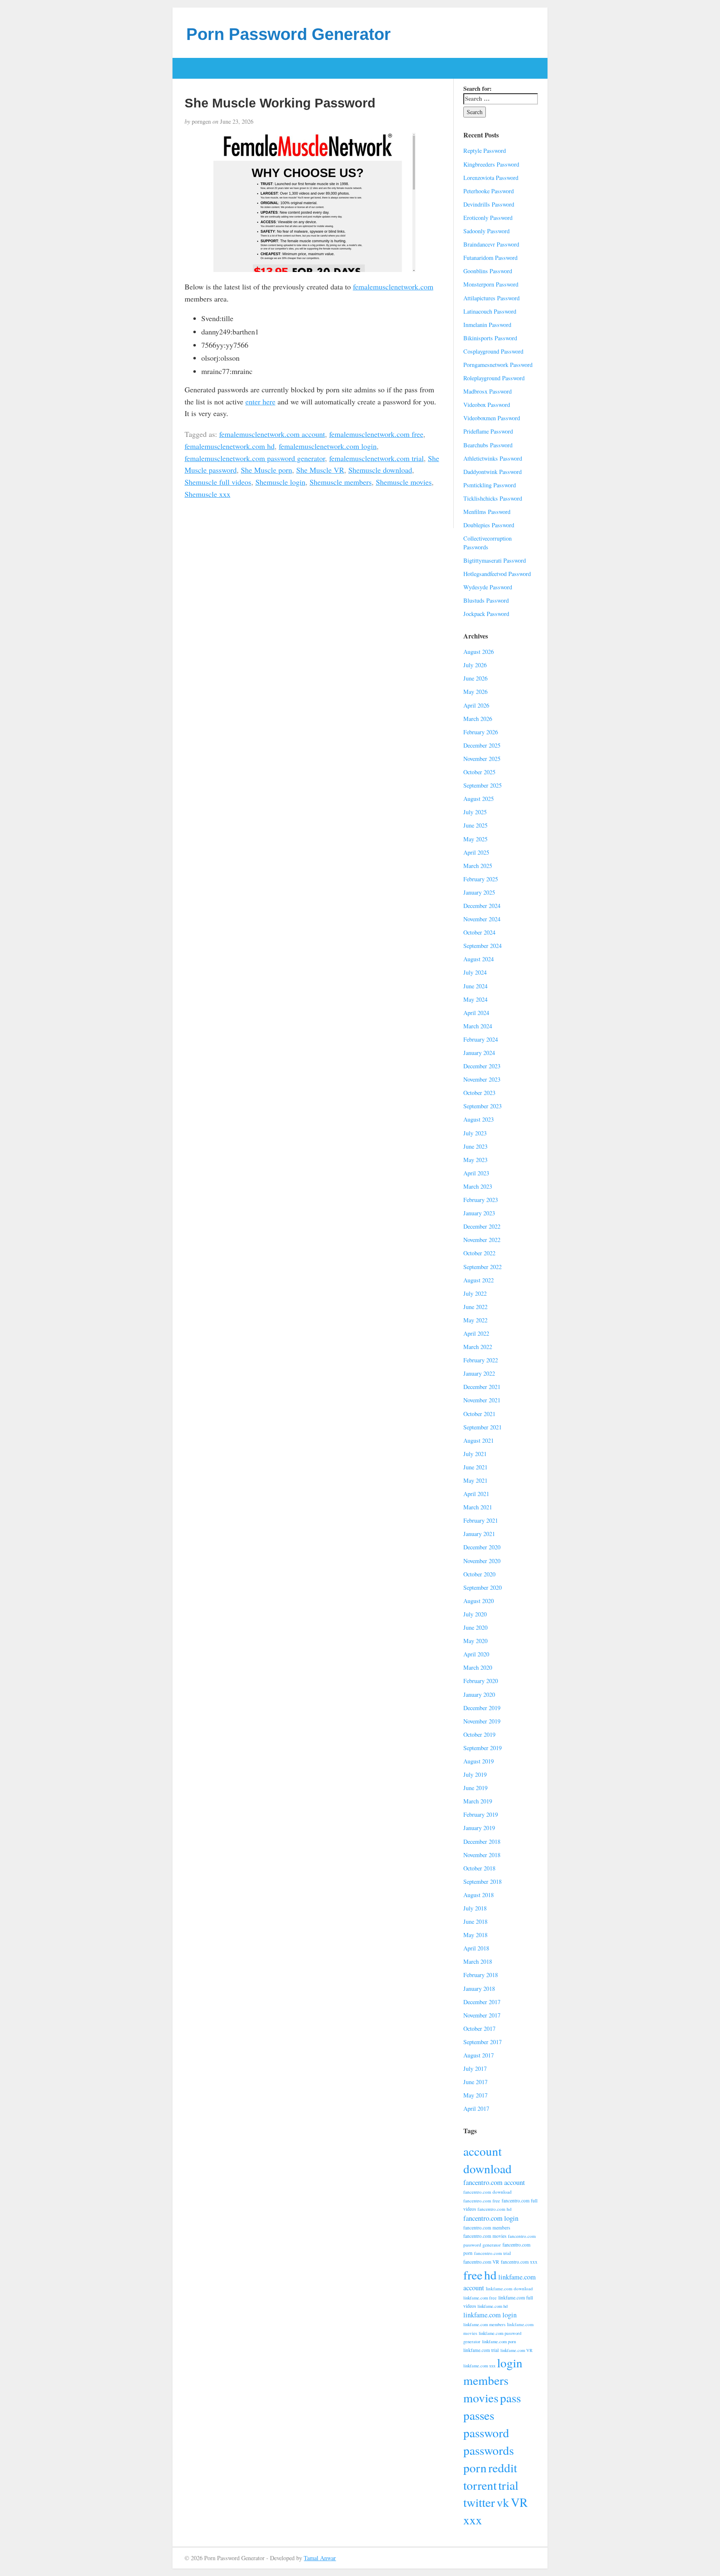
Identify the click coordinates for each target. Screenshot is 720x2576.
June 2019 (475, 1788)
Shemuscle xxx (207, 494)
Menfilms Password (487, 512)
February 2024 (481, 1039)
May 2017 (475, 2095)
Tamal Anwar (320, 2558)
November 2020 (482, 1561)
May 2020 (475, 1641)
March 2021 (478, 1507)
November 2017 (482, 2015)
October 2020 (479, 1574)
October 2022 (479, 1253)
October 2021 (479, 1414)
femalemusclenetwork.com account (272, 434)
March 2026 (478, 719)
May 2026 (475, 692)
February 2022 (481, 1360)
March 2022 (478, 1347)
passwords (489, 2450)
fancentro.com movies (485, 2236)
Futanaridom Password (490, 258)
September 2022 (482, 1267)
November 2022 (482, 1240)
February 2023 (481, 1200)
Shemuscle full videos (218, 482)
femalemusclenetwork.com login (328, 446)
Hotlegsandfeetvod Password (497, 574)
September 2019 (482, 1748)
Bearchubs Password (488, 445)
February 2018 (481, 1975)
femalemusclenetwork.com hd (230, 446)
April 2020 (476, 1654)
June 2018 (475, 1921)
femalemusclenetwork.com (393, 287)
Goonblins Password (488, 271)
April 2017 (476, 2108)
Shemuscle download (380, 470)
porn (475, 2468)
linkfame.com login (490, 2315)
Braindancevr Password (491, 244)
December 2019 (482, 1708)
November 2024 (482, 919)
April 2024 (476, 1013)
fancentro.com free (482, 2201)
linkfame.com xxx (479, 2366)
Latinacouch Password (490, 311)
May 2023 (475, 1160)
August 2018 (479, 1895)
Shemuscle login (280, 482)
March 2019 (478, 1801)
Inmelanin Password (487, 325)
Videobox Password (487, 405)
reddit (503, 2468)
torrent (480, 2485)
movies (481, 2398)
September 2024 (482, 946)
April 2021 (476, 1494)
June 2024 (475, 986)
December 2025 (482, 745)
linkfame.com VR (516, 2350)
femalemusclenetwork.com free (376, 434)
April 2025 (476, 852)
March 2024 (478, 1026)
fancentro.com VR (481, 2262)
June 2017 (475, 2082)
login (510, 2363)
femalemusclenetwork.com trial (376, 458)
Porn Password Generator (289, 34)
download (487, 2168)
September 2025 (482, 785)
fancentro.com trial (492, 2253)
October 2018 (479, 1868)
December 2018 (482, 1842)
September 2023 (482, 1106)
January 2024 (479, 1053)
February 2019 (481, 1814)
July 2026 (475, 665)
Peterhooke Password (489, 191)
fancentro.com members (487, 2228)
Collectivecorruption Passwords (487, 543)
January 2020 (479, 1694)
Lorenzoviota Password (491, 178)
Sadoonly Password (486, 231)
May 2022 (475, 1320)
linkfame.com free (480, 2298)
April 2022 (476, 1333)
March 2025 (478, 866)
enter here (260, 401)
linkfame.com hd (492, 2306)
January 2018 (479, 1989)
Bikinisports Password (490, 338)
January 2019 (479, 1828)
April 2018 (476, 1948)
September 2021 (482, 1427)
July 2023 (475, 1133)
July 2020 (475, 1614)
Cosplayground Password (493, 351)
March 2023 (478, 1186)
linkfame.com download (509, 2288)
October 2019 (479, 1734)
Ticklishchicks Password (493, 498)
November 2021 (482, 1400)
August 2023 (479, 1119)
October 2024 (479, 932)
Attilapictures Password (491, 298)
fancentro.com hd (495, 2209)
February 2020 (481, 1681)
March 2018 (478, 1961)
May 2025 (475, 839)
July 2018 (475, 1908)
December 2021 (482, 1387)
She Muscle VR (320, 470)
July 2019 (475, 1774)
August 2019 (479, 1761)
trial (508, 2485)
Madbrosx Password (487, 391)
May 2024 (475, 999)
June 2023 (475, 1146)
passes (479, 2415)
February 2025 (481, 879)
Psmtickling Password (490, 485)
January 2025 (479, 892)
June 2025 (475, 825)
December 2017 (482, 2002)
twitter (479, 2502)
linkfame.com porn (499, 2342)
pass (510, 2398)
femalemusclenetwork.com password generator (255, 458)
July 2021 (475, 1454)
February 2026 (481, 732)
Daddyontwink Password (492, 472)
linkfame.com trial (481, 2350)
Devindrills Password (489, 204)
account (482, 2151)
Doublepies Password (489, 525)
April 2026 (476, 705)
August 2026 (479, 652)
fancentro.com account (494, 2182)
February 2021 (481, 1520)
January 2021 (479, 1534)
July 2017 (475, 2069)
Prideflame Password (488, 431)
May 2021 (475, 1480)
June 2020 (475, 1627)
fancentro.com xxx (519, 2262)
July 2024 (475, 972)
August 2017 (479, 2055)
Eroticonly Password (488, 218)
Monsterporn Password (491, 284)
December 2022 (482, 1226)
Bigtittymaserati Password (495, 560)
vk (503, 2502)
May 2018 (475, 1935)
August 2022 (479, 1280)
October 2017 (479, 2029)
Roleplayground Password (494, 378)
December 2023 (482, 1066)
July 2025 (475, 812)
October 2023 (479, 1093)
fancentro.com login (491, 2218)
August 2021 (479, 1440)
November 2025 (482, 759)
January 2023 (479, 1213)
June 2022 (475, 1307)
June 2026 (475, 678)
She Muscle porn (266, 470)
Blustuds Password (486, 600)
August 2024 (479, 959)
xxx (473, 2520)
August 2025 (479, 799)
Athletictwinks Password (493, 458)
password (486, 2433)
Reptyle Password (485, 151)
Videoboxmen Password (492, 418)
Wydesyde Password (488, 587)
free (473, 2275)
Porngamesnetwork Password (498, 365)
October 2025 (479, 772)
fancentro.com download (487, 2192)
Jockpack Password (486, 614)
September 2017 (482, 2042)
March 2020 (478, 1667)
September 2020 (482, 1587)
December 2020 (482, 1547)
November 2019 (482, 1721)
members (486, 2380)
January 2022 (479, 1373)
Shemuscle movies (404, 482)
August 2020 (479, 1601)
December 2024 (482, 906)
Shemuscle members (341, 482)
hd (490, 2275)
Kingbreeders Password (491, 164)
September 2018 (482, 1882)
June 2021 (475, 1467)
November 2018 (482, 1855)
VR (519, 2502)
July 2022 (475, 1293)
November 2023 (482, 1079)
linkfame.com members (484, 2324)
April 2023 (476, 1173)
